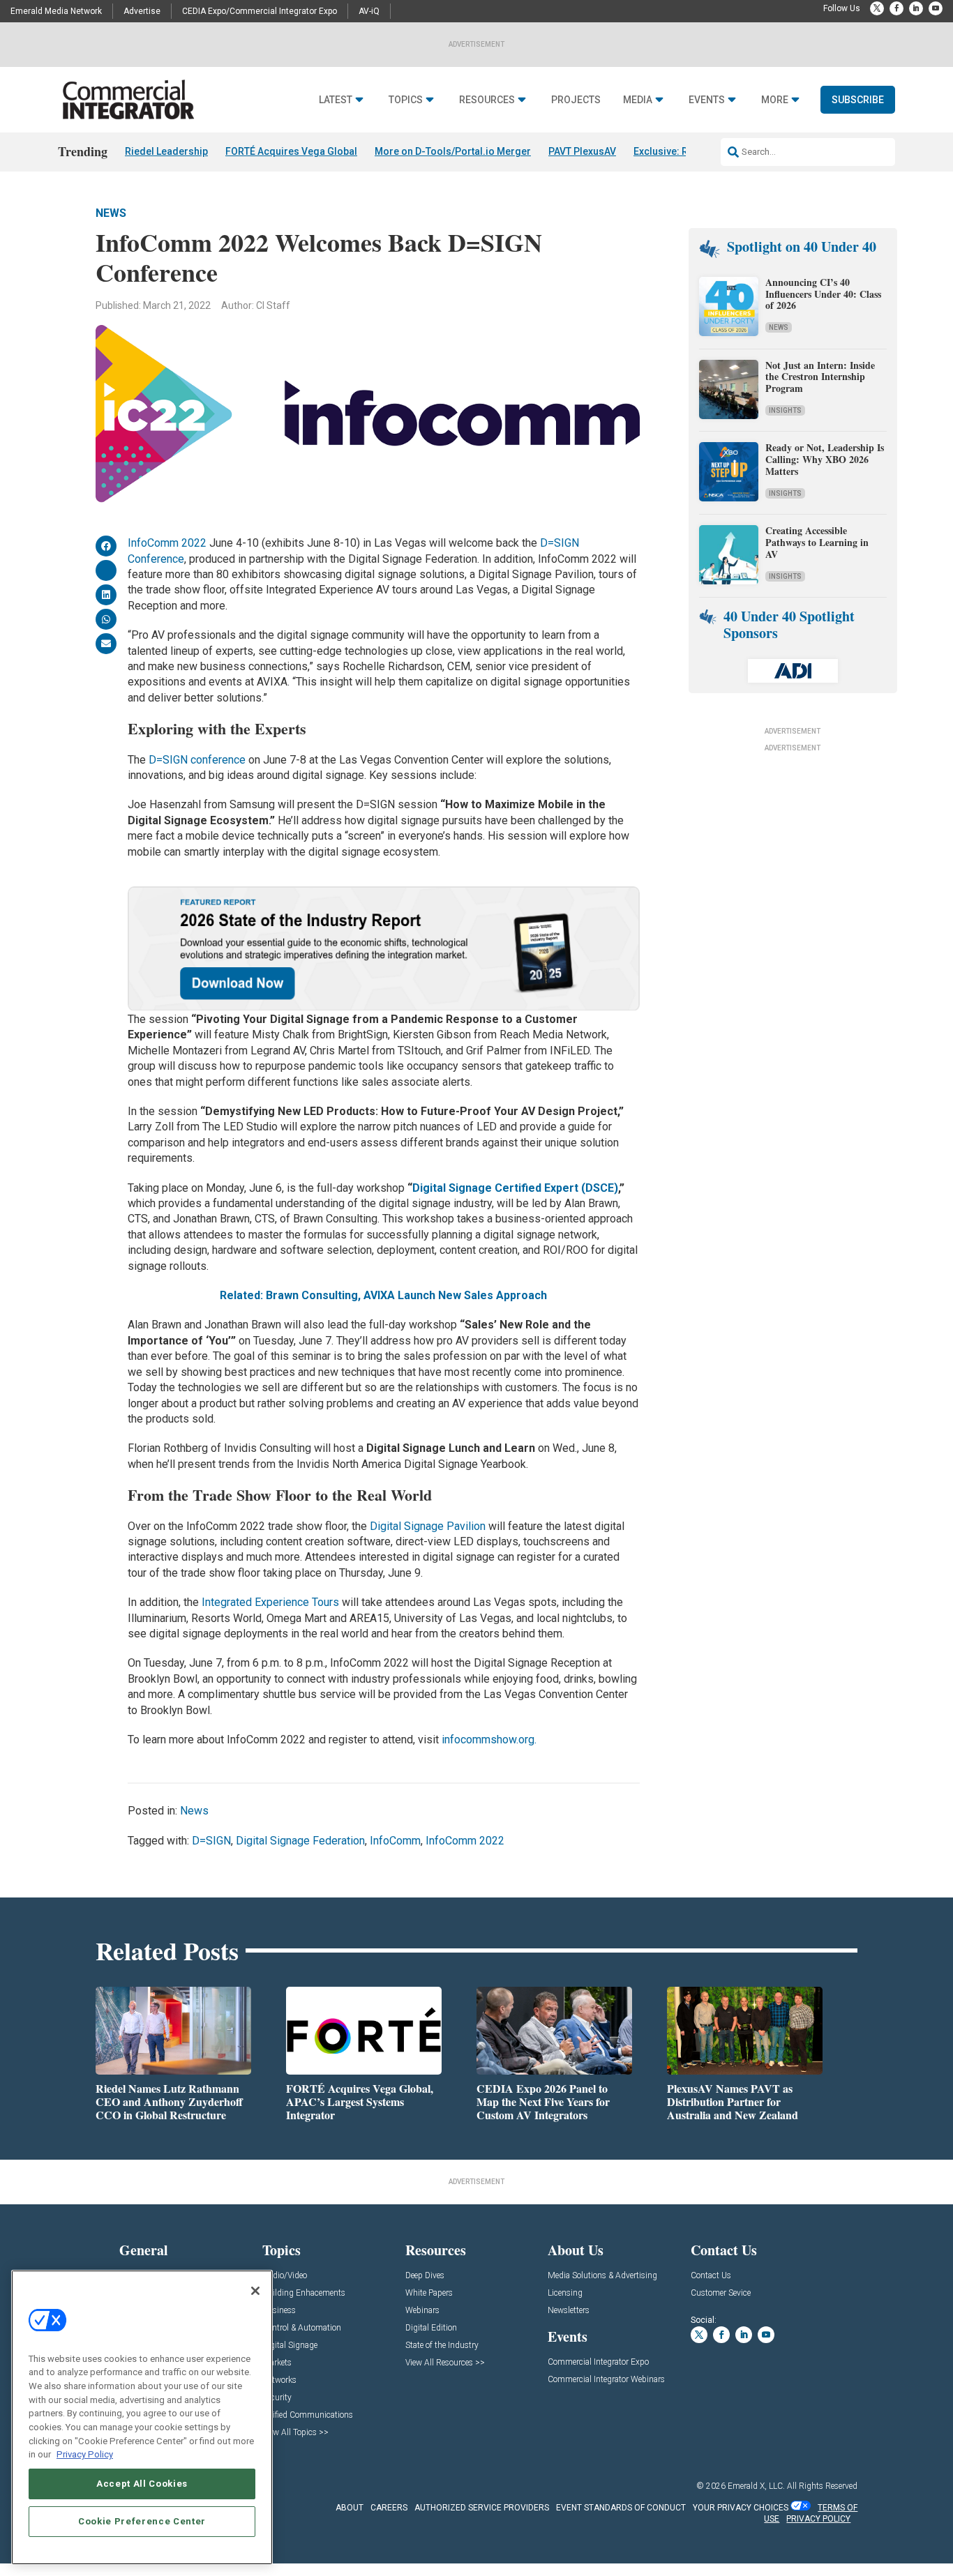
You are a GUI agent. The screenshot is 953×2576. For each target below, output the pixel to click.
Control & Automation (302, 2328)
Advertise (142, 11)
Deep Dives (425, 2276)
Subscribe (858, 100)
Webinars (422, 2311)
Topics (406, 100)
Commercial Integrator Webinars (606, 2380)
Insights (785, 410)
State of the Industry (442, 2346)
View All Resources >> (445, 2363)
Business (279, 2311)
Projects (576, 100)
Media (638, 100)
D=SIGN (211, 1841)
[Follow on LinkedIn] (916, 8)
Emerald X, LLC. (756, 2486)
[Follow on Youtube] (936, 8)
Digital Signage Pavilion (428, 1526)
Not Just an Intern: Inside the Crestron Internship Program (820, 377)
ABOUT (350, 2508)
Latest (336, 100)
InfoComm (395, 1841)
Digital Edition (431, 2328)
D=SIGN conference (197, 760)
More (775, 100)
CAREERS (389, 2508)
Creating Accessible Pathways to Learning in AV (817, 542)
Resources (487, 100)
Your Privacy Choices (741, 2508)
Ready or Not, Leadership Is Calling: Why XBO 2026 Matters (825, 459)
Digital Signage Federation (300, 1841)
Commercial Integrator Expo (598, 2362)
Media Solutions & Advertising (602, 2276)
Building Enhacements (304, 2293)
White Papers (429, 2293)
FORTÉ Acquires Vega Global (291, 151)
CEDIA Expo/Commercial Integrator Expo (260, 11)
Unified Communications (308, 2415)
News (111, 213)
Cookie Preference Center (142, 2521)
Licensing (565, 2293)
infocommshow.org (488, 1740)
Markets (277, 2363)
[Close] (255, 2291)
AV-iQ (369, 11)
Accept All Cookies (142, 2484)
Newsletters (569, 2311)
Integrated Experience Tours (270, 1602)
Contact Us (711, 2276)
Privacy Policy (85, 2454)
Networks (279, 2380)
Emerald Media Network (56, 11)
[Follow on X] (877, 8)
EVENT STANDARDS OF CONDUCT (621, 2508)
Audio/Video (285, 2276)
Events (707, 100)
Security (277, 2398)
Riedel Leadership (166, 151)
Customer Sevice (721, 2293)
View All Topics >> (295, 2433)
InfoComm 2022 (167, 543)
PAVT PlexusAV (582, 151)
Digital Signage (290, 2346)
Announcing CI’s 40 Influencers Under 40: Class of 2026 (823, 294)
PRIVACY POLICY (818, 2519)
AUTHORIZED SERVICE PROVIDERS (482, 2508)
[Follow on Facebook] (896, 8)
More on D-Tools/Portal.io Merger (453, 151)
